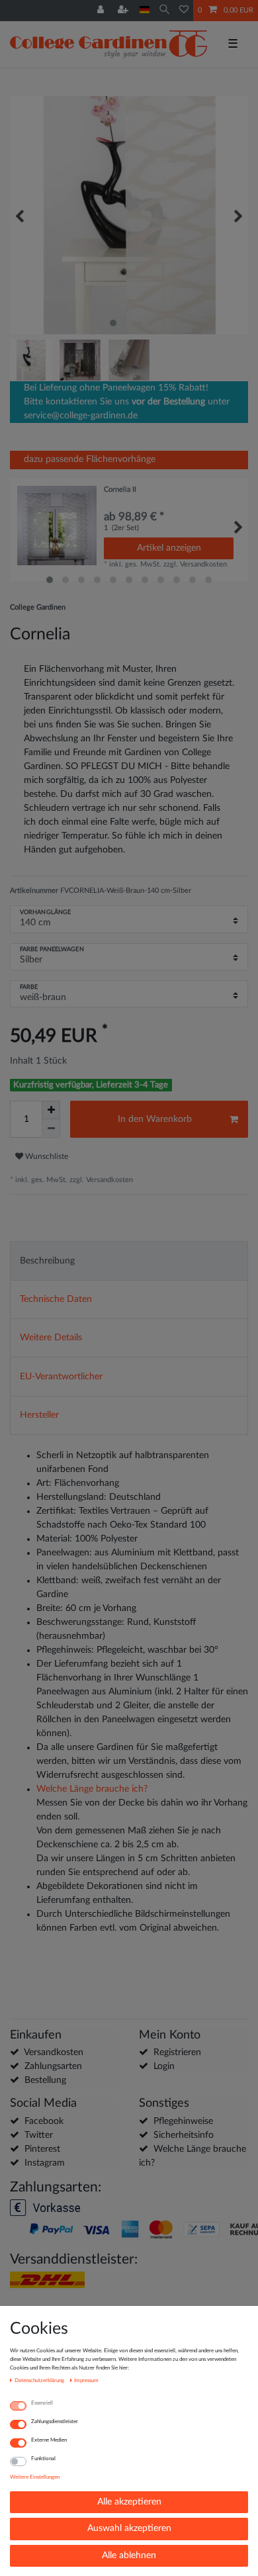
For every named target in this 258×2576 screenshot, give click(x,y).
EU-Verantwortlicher (61, 1377)
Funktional (43, 2459)
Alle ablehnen (129, 2555)
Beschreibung (47, 1261)
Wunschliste (46, 1156)
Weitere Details (51, 1338)
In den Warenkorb (155, 1119)
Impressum (86, 2380)
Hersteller (39, 1415)
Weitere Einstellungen (35, 2477)
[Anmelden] (102, 11)
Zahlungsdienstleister (55, 2421)
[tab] (129, 1261)
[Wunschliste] (184, 11)
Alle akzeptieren (129, 2502)
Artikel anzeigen (169, 548)
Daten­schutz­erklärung (40, 2380)
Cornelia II (120, 489)
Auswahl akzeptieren (129, 2528)
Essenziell (42, 2403)
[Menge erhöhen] (51, 1110)
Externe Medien (49, 2440)
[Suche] (164, 10)
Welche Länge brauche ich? (92, 1789)
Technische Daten (56, 1299)
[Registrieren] (124, 11)
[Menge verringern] (51, 1128)
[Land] (145, 10)
